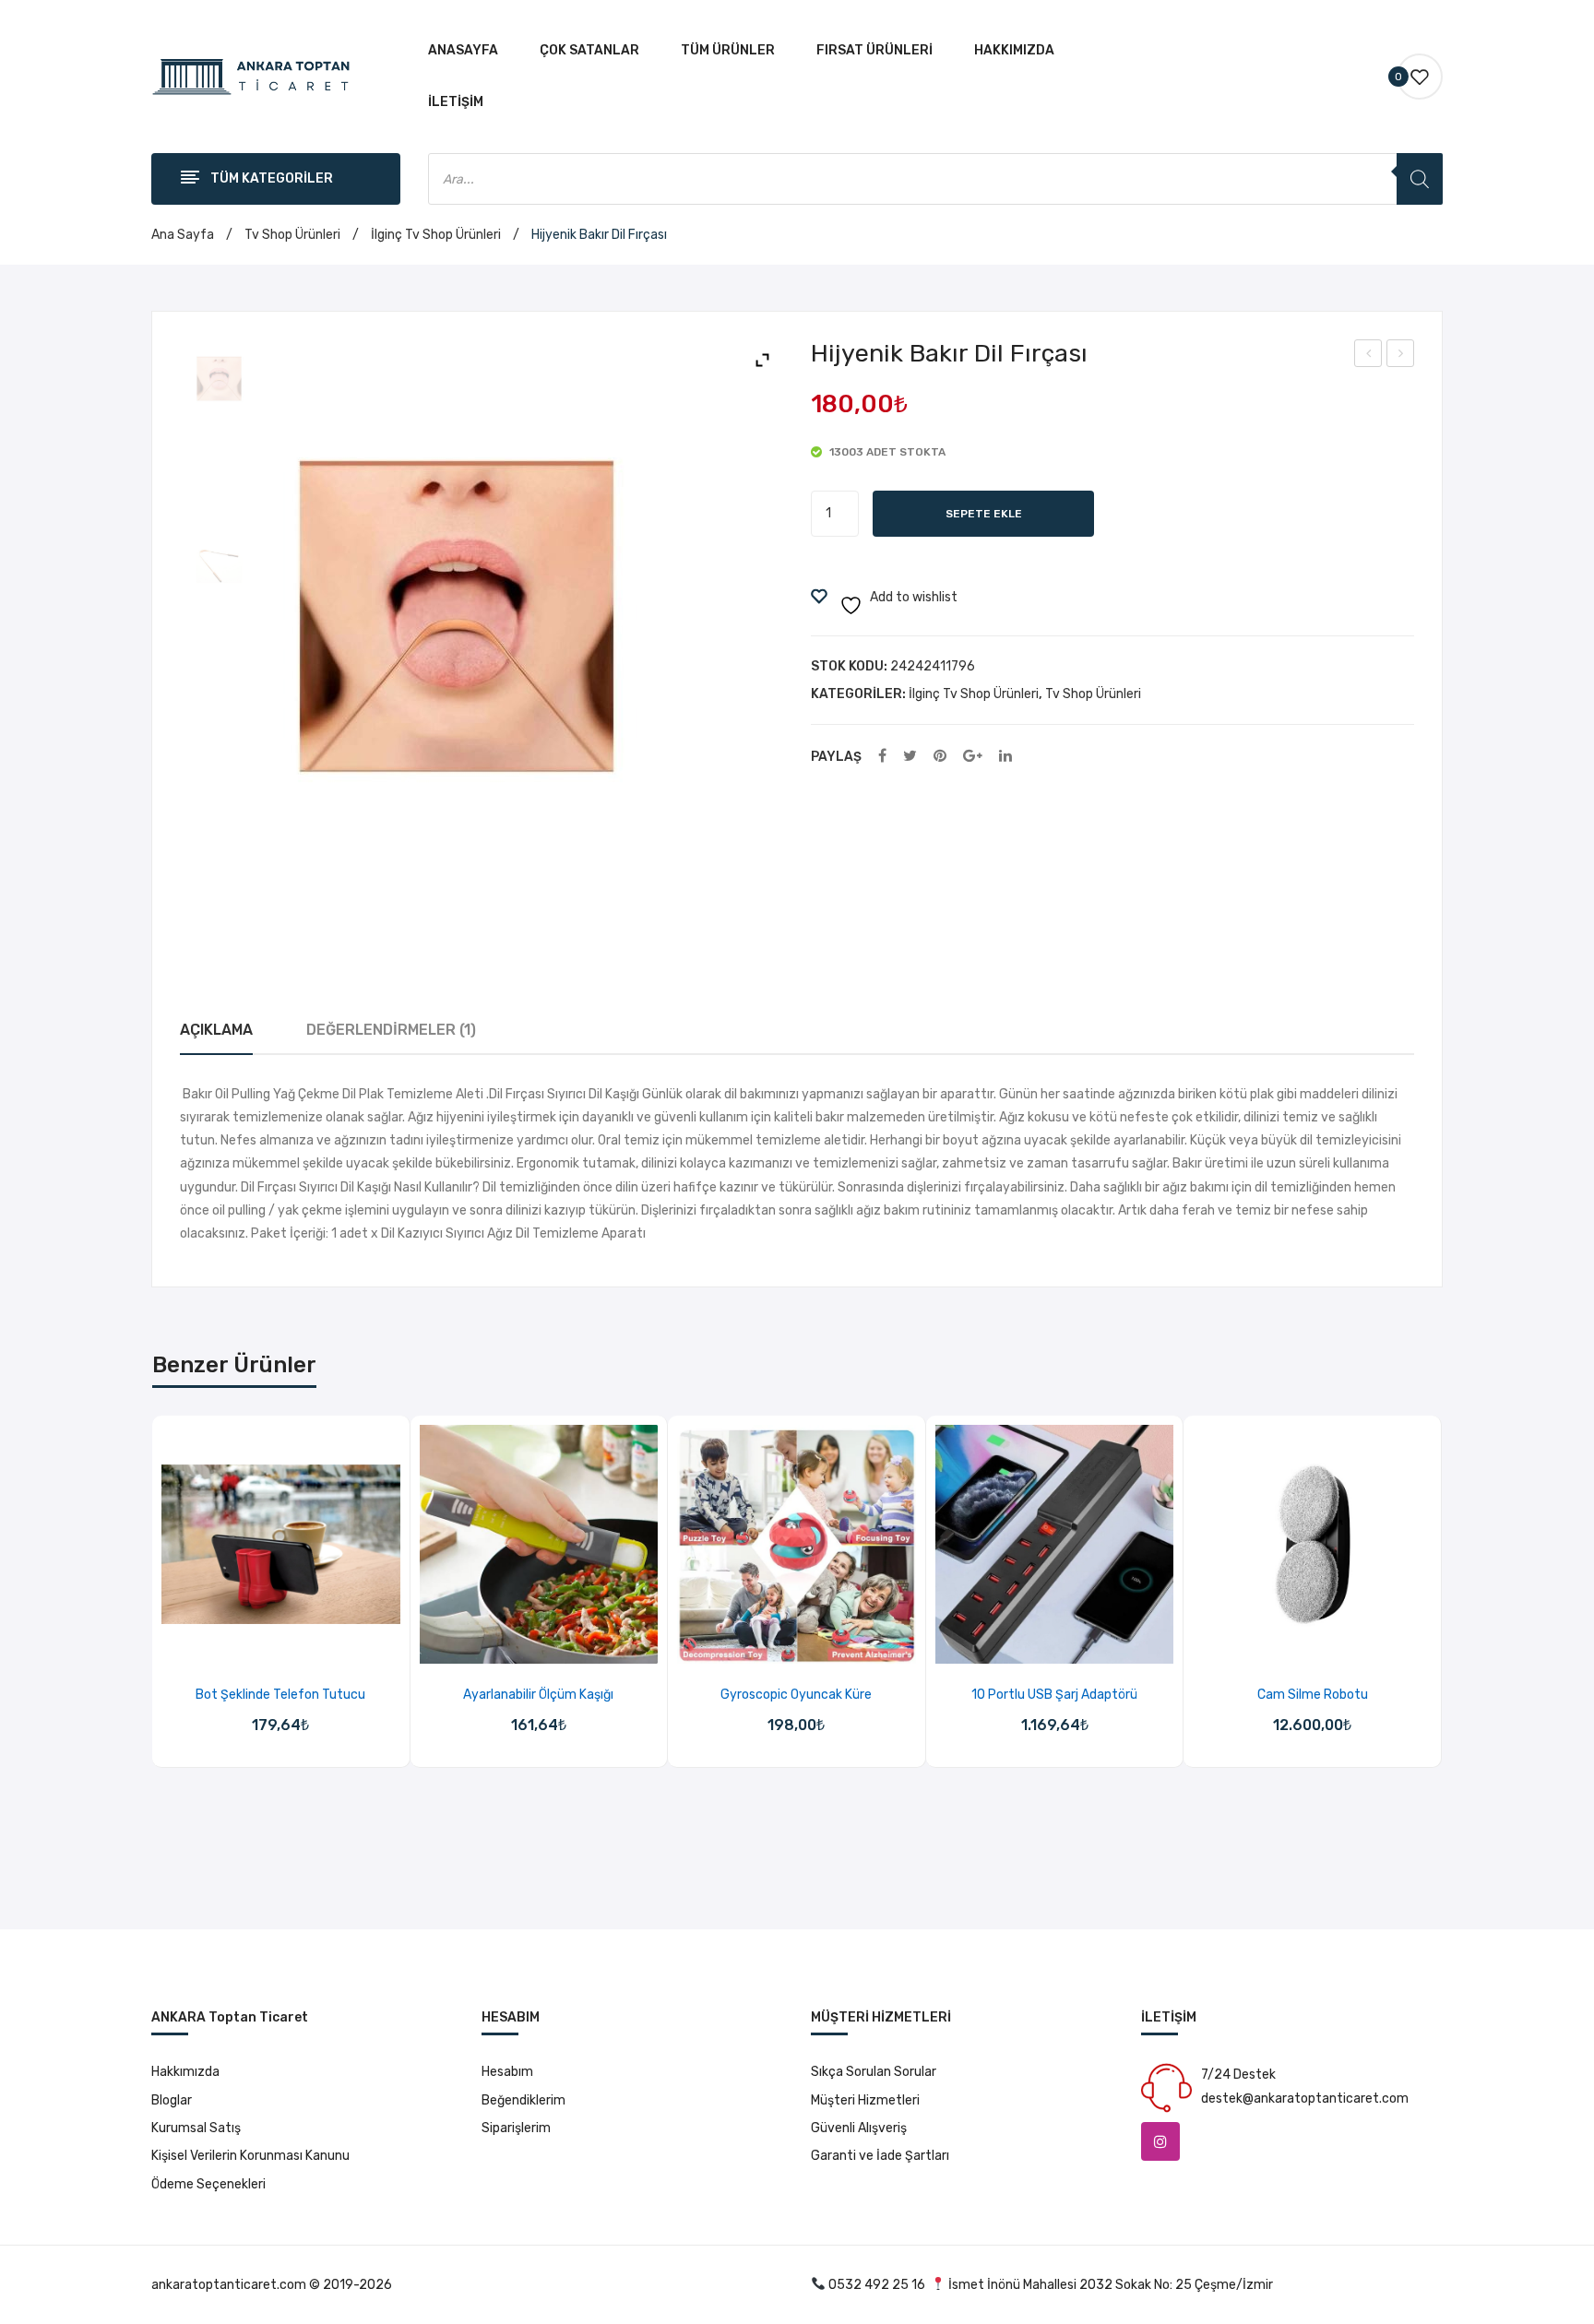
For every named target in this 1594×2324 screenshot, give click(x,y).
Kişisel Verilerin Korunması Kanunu (250, 2156)
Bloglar (172, 2100)
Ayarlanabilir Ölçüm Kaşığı (538, 1695)
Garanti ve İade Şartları (880, 2156)
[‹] (153, 1601)
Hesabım (507, 2072)
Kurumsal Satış (196, 2128)
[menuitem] (463, 51)
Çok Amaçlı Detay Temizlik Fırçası (1401, 356)
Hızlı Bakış (304, 1644)
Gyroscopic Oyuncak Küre (796, 1695)
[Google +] (973, 757)
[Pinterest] (940, 757)
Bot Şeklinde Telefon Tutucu (280, 1695)
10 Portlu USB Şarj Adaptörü (1054, 1695)
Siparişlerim (516, 2128)
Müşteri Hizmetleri (865, 2100)
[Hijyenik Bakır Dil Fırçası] (219, 379)
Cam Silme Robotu (1313, 1695)
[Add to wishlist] (257, 1644)
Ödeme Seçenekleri (208, 2184)
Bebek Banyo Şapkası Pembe (1369, 356)
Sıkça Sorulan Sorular (874, 2072)
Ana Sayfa (183, 235)
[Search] (1420, 179)
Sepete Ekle (984, 514)
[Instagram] (1160, 2141)
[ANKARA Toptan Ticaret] (251, 76)
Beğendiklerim (523, 2100)
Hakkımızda (185, 2072)
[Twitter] (910, 757)
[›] (1441, 1601)
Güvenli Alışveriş (859, 2128)
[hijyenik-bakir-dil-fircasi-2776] (219, 566)
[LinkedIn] (1005, 757)
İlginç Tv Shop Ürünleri (436, 235)
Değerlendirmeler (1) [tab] (391, 1030)
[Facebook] (882, 757)
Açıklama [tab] (216, 1030)
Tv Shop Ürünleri (292, 235)
